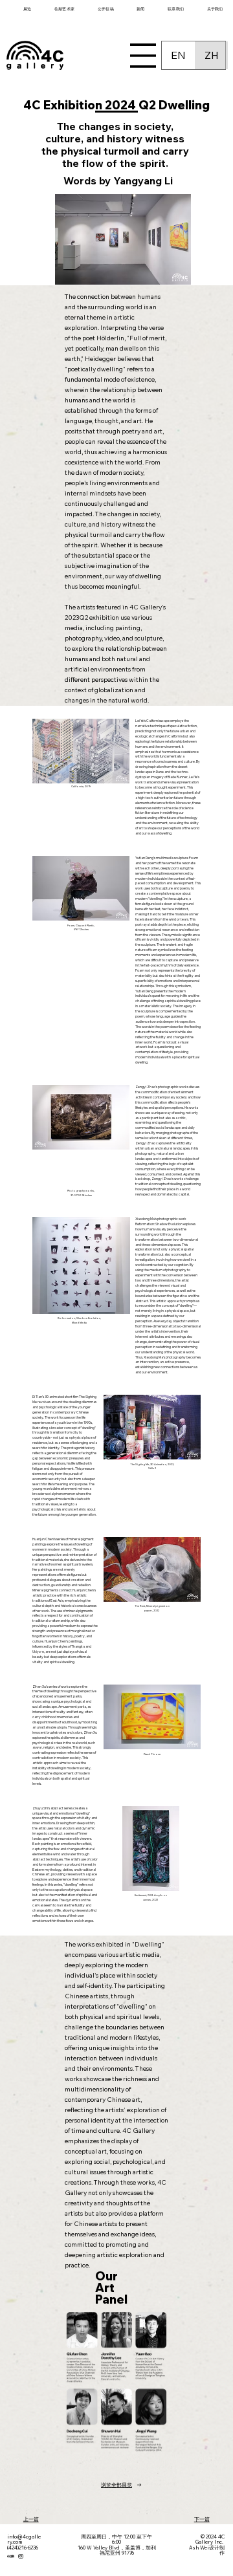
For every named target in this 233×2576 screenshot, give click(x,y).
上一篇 (31, 2519)
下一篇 (202, 2519)
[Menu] (143, 56)
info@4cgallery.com (24, 2539)
